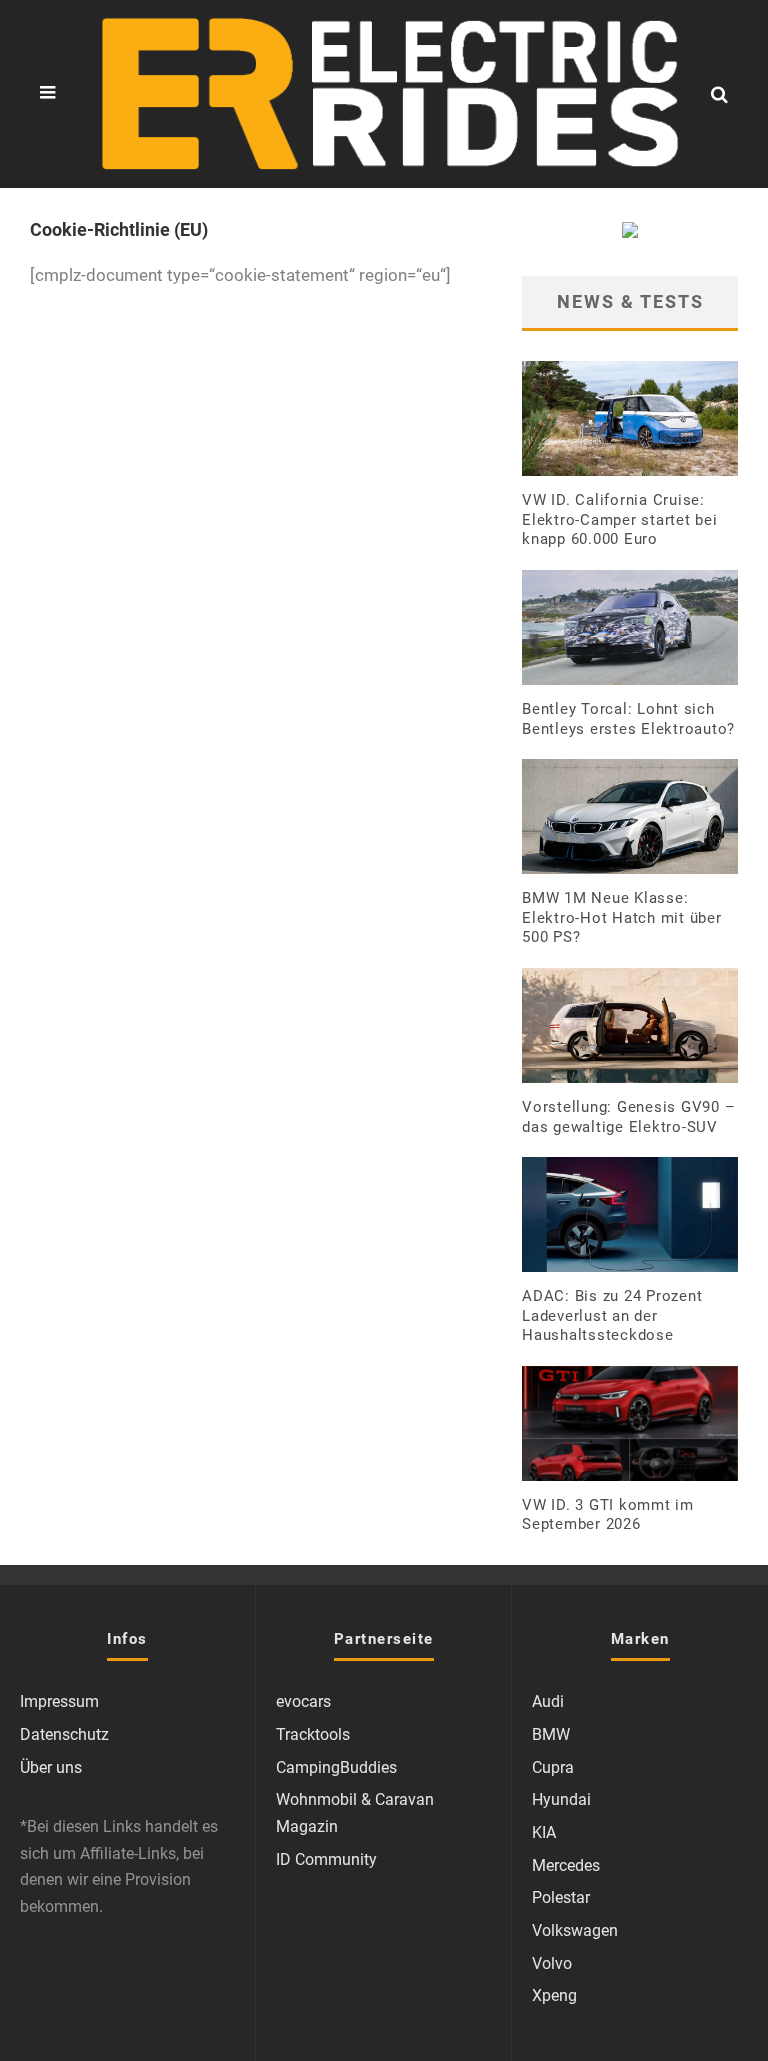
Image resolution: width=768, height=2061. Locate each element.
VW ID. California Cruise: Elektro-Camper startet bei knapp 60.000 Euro (620, 519)
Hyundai (561, 1799)
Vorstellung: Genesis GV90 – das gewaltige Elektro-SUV (628, 1117)
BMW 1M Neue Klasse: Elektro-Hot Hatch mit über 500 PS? (622, 917)
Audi (548, 1701)
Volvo (552, 1963)
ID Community (326, 1859)
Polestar (561, 1897)
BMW (551, 1734)
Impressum (59, 1701)
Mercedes (566, 1865)
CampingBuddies (336, 1767)
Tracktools (313, 1734)
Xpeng (554, 1995)
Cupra (553, 1767)
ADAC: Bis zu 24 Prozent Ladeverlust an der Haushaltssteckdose (612, 1315)
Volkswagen (575, 1930)
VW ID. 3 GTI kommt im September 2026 (608, 1515)
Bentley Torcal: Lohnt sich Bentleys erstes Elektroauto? (628, 719)
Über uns (51, 1767)
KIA (544, 1832)
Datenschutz (64, 1734)
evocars (303, 1701)
